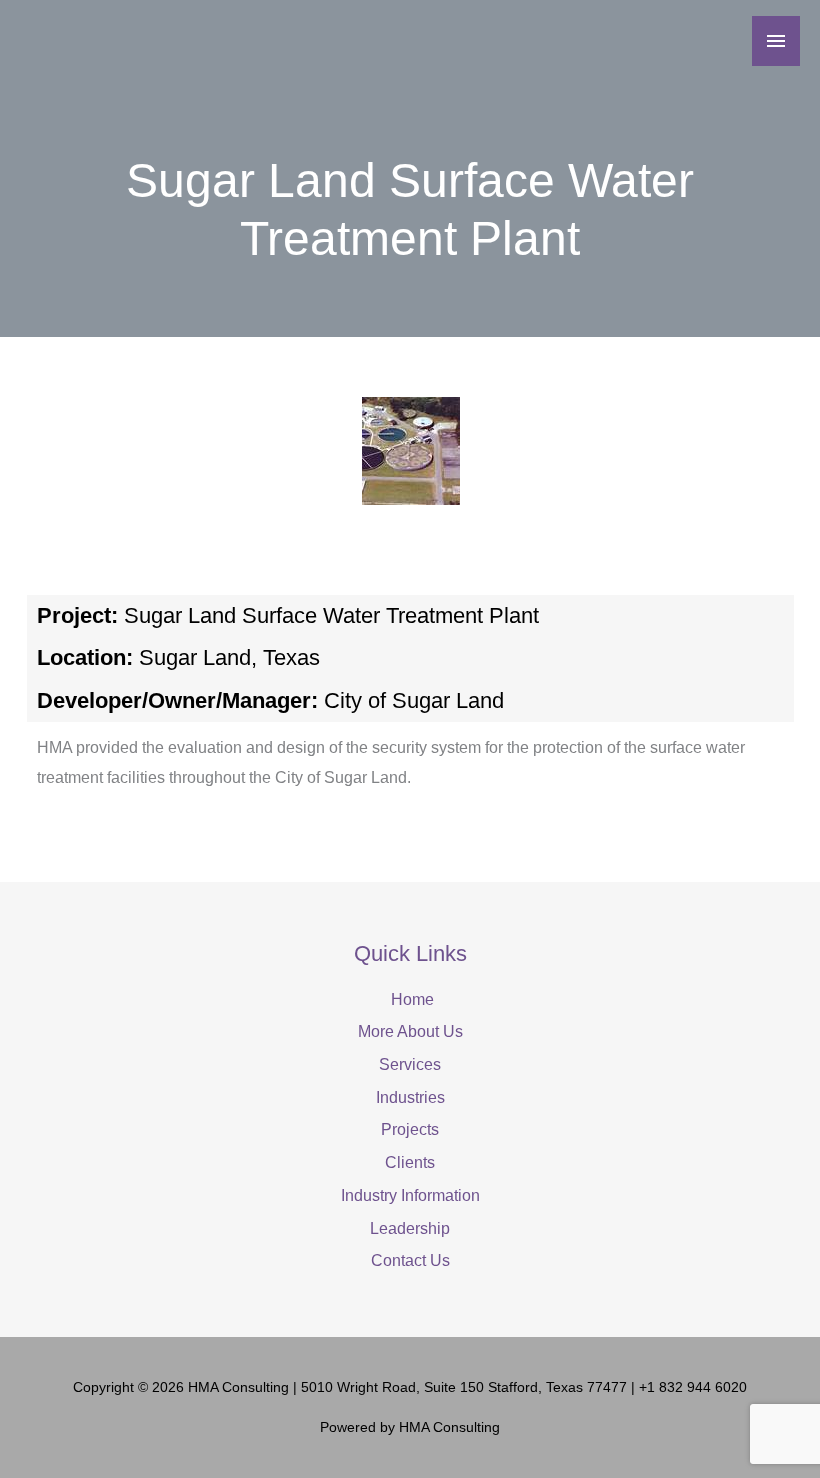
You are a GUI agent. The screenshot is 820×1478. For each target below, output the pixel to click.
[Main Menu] (776, 41)
